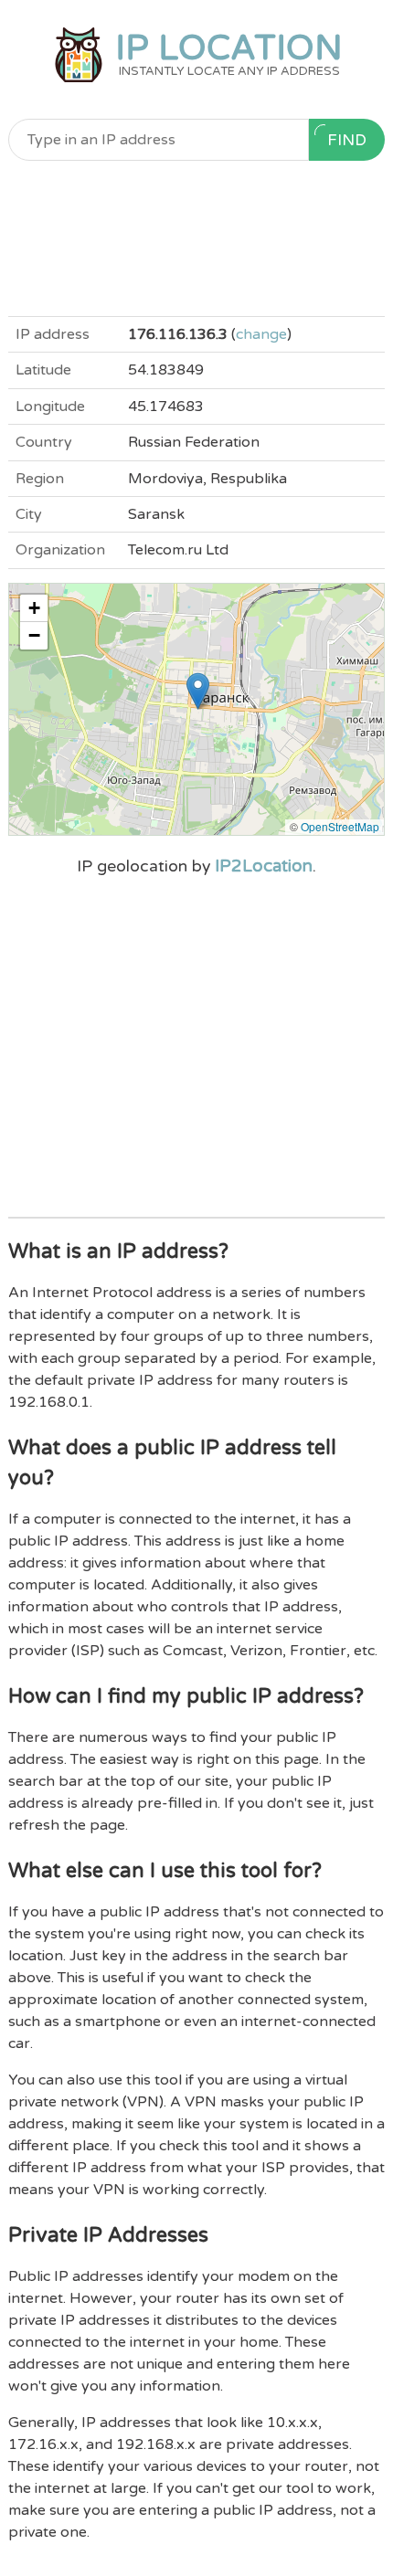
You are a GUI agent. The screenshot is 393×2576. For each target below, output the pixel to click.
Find (347, 140)
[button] (198, 691)
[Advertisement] (197, 238)
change (261, 334)
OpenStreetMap (340, 826)
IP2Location (264, 866)
